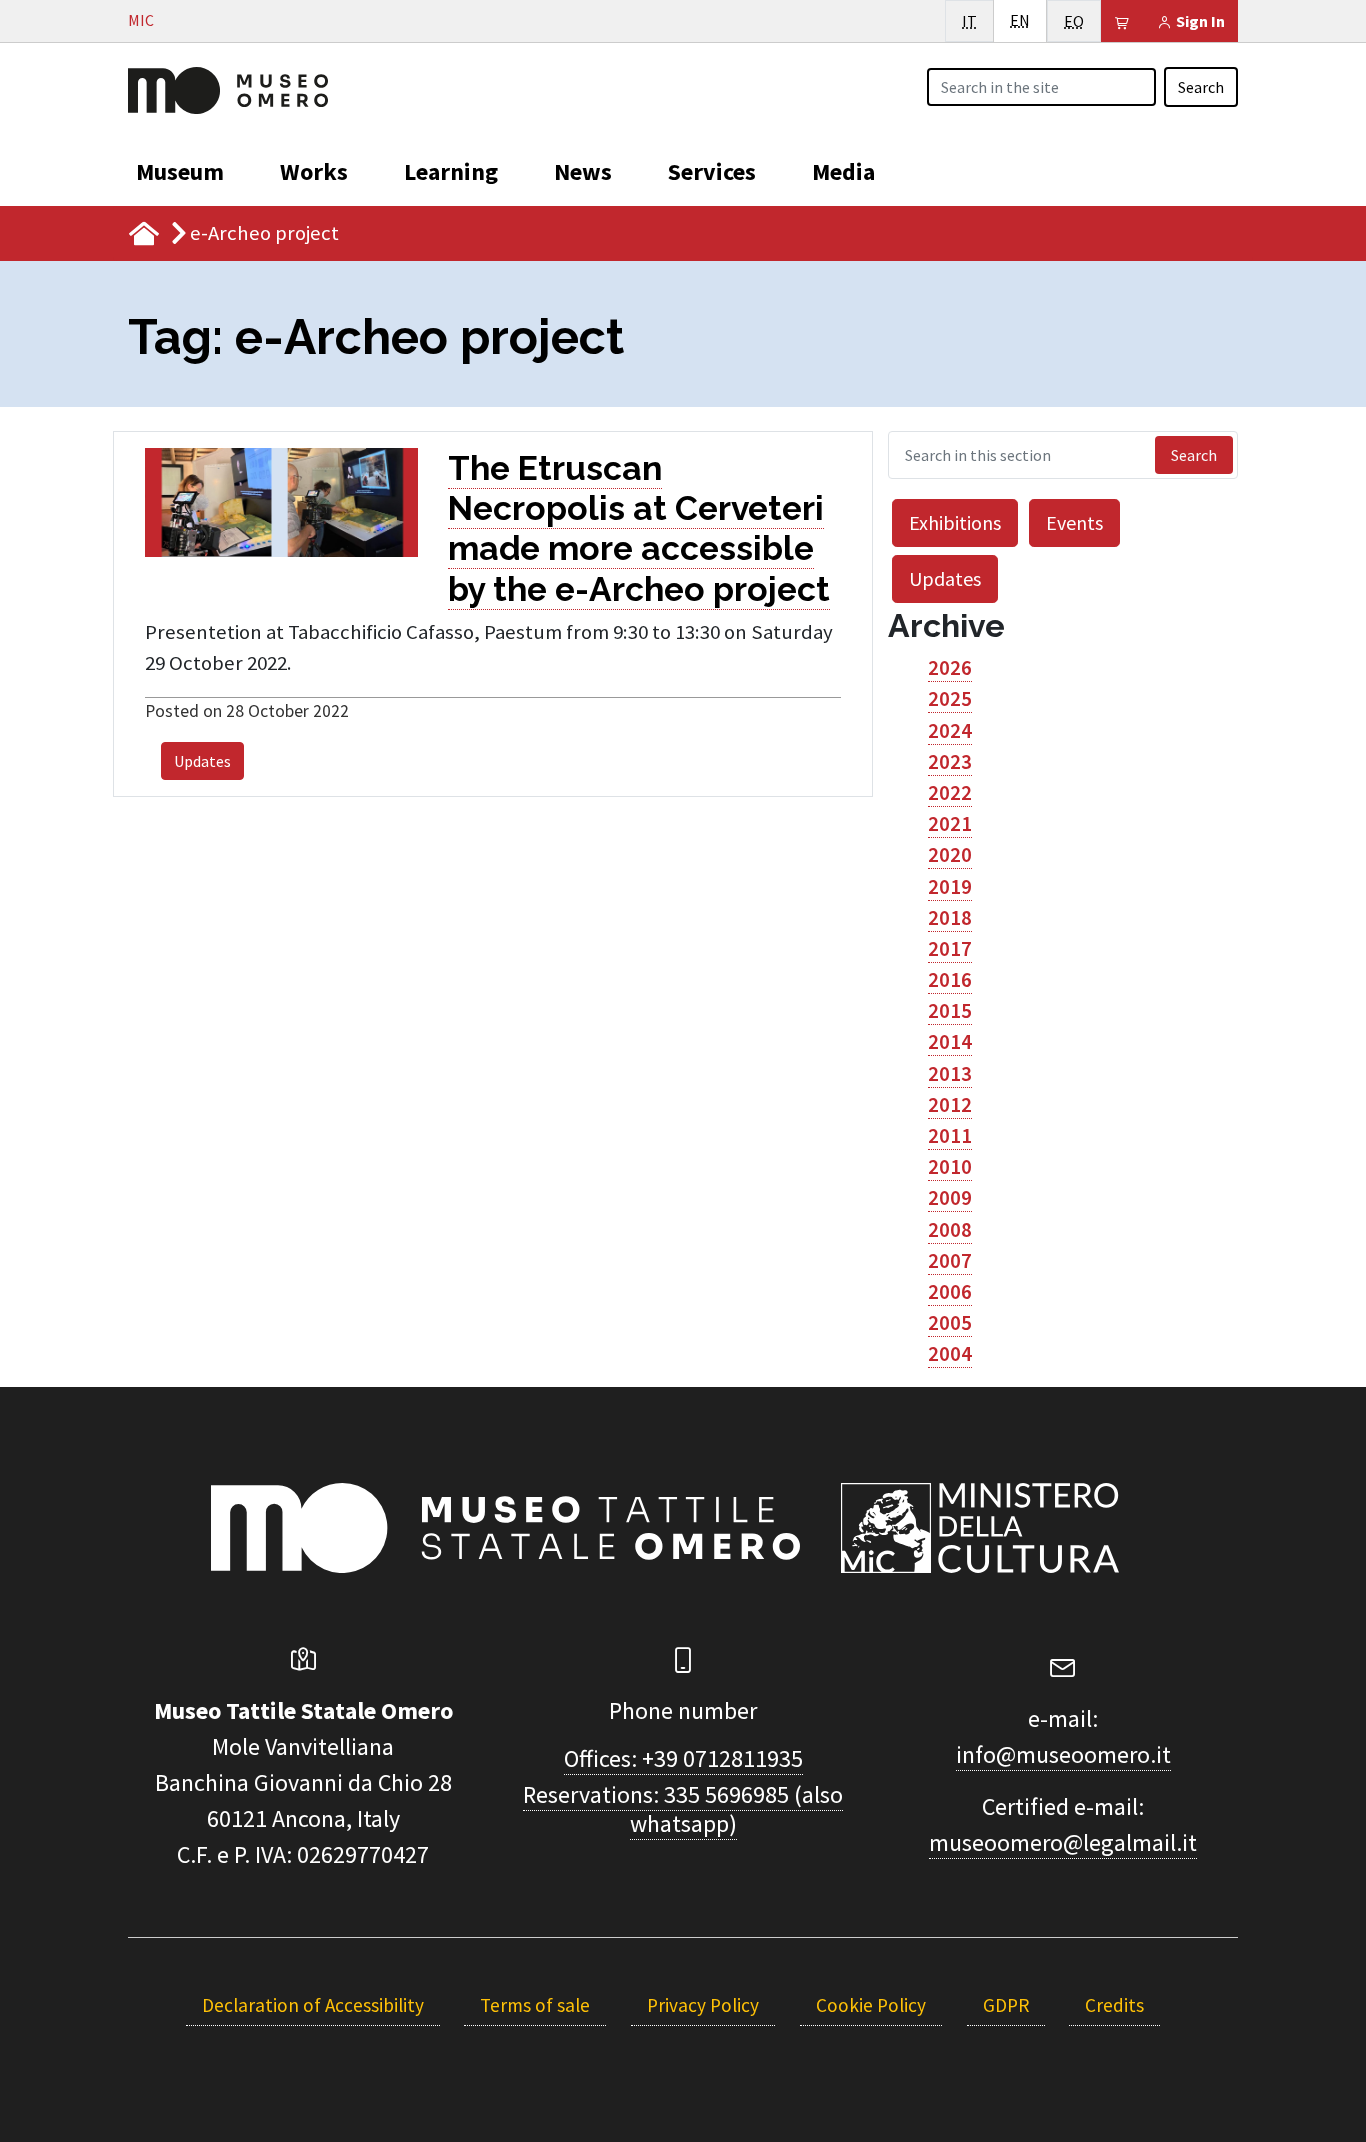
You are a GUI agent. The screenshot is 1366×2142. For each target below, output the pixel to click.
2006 (950, 1292)
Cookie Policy (871, 2005)
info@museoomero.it (1063, 1754)
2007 (950, 1261)
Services (712, 171)
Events (1074, 522)
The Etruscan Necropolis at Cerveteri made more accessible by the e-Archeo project (639, 528)
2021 (950, 824)
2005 (950, 1323)
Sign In (1199, 21)
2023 (950, 762)
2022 (950, 793)
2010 (950, 1167)
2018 (950, 918)
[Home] (228, 88)
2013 (950, 1074)
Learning (451, 171)
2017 (950, 949)
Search (1201, 87)
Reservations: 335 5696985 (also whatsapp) (683, 1809)
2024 (950, 731)
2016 (950, 980)
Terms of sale (535, 2005)
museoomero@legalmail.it (1063, 1842)
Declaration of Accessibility (313, 2005)
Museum (180, 171)
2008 (950, 1230)
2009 (950, 1198)
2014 (950, 1042)
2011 (950, 1136)
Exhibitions (955, 522)
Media (843, 171)
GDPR (1006, 2005)
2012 (950, 1105)
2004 (950, 1354)
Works (314, 171)
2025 (950, 699)
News (583, 171)
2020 (950, 855)
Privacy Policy (703, 2005)
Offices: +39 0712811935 (683, 1758)
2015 (950, 1011)
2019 (950, 887)
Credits (1114, 2005)
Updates (202, 761)
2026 (950, 668)
